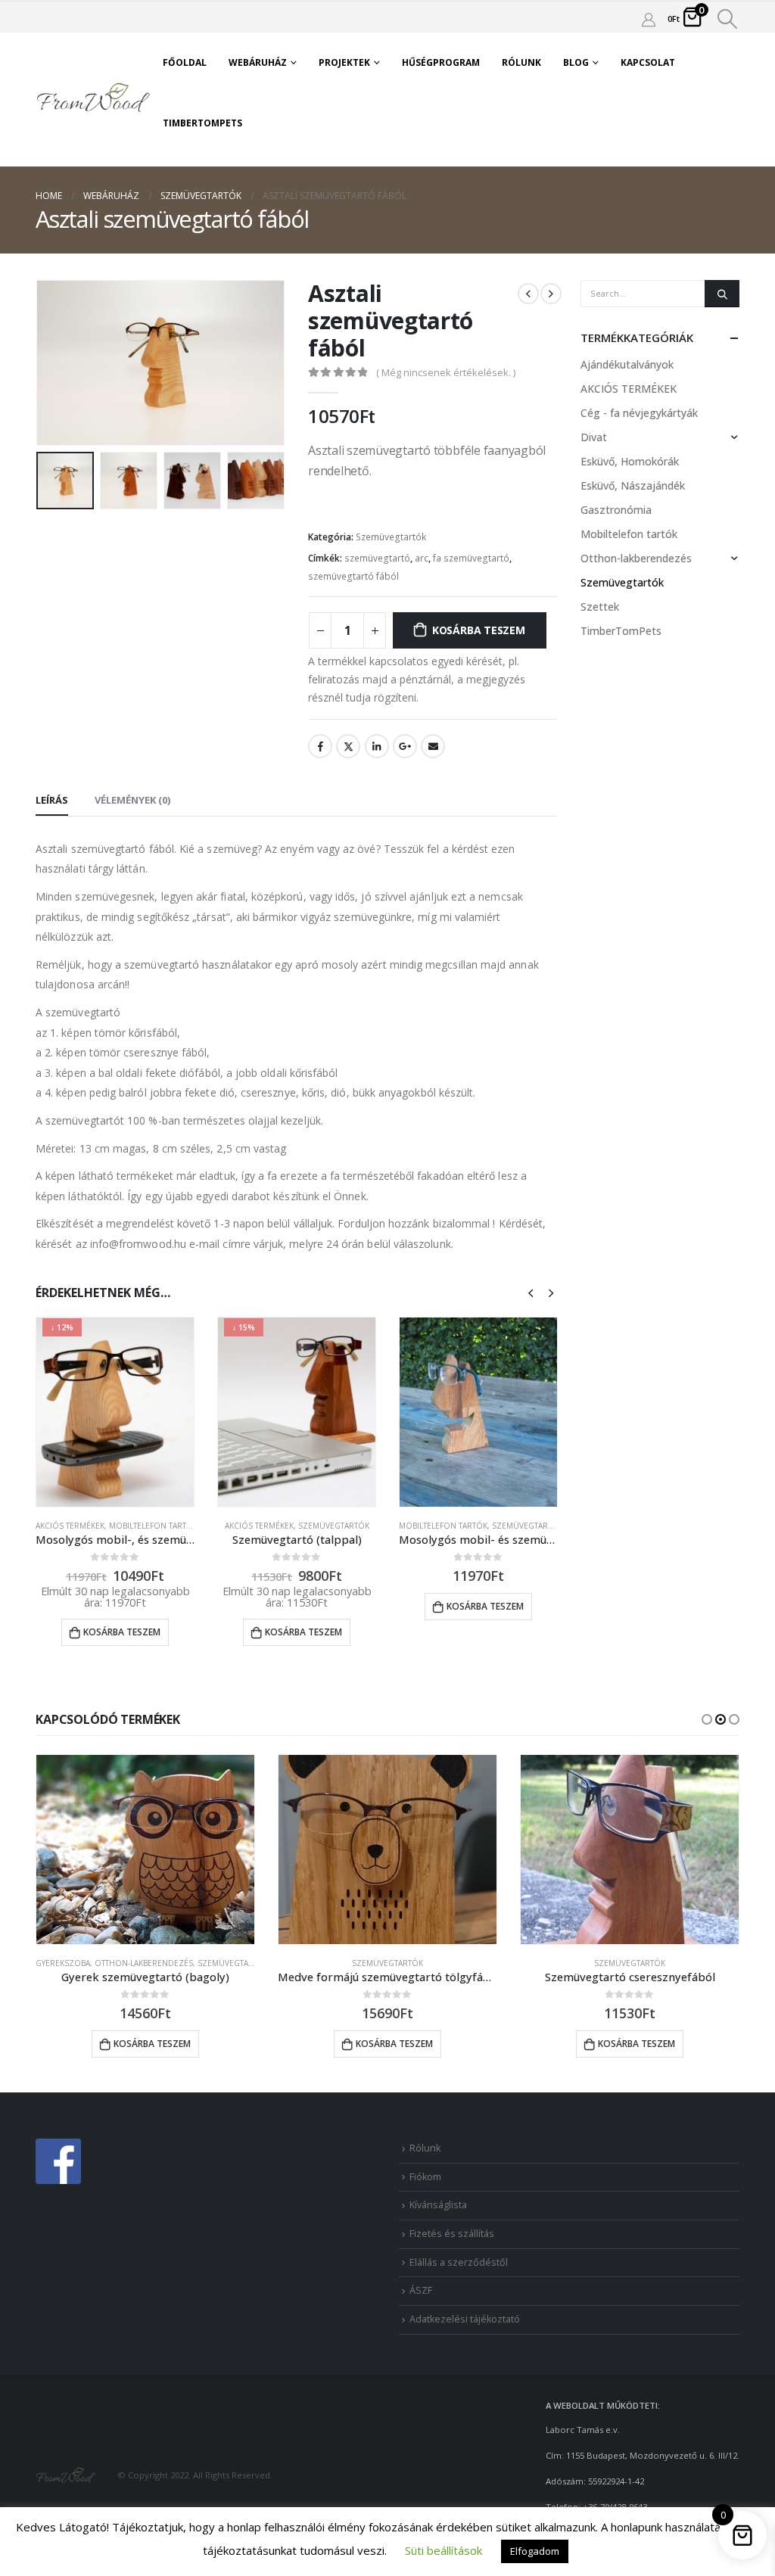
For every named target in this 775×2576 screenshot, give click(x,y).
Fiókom (425, 2177)
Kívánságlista (438, 2205)
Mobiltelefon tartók (153, 1526)
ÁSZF (421, 2290)
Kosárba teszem (479, 630)
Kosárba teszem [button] (122, 1632)
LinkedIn (377, 746)
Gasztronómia (616, 510)
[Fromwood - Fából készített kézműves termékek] (94, 99)
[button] (707, 1719)
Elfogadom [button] (535, 2551)
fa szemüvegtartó (471, 558)
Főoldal (185, 62)
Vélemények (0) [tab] (132, 800)
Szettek (600, 607)
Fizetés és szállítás (452, 2234)
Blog (576, 62)
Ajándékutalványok (627, 364)
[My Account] (649, 19)
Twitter (348, 746)
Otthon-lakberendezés (636, 558)
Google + (405, 746)
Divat (594, 437)
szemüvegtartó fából (353, 576)
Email (433, 746)
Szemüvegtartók (391, 537)
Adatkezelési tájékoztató (465, 2319)
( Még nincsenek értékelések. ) (446, 372)
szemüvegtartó (377, 558)
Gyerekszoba (63, 1963)
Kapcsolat (648, 62)
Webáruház (258, 62)
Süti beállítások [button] (444, 2550)
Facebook (320, 746)
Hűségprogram (441, 62)
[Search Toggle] (728, 19)
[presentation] (39, 362)
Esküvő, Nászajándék (633, 485)
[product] (478, 1412)
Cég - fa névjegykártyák (639, 413)
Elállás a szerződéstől (459, 2262)
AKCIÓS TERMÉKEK (70, 1526)
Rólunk (521, 62)
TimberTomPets (202, 123)
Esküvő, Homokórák (630, 461)
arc (422, 558)
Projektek (344, 62)
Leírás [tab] (52, 800)
